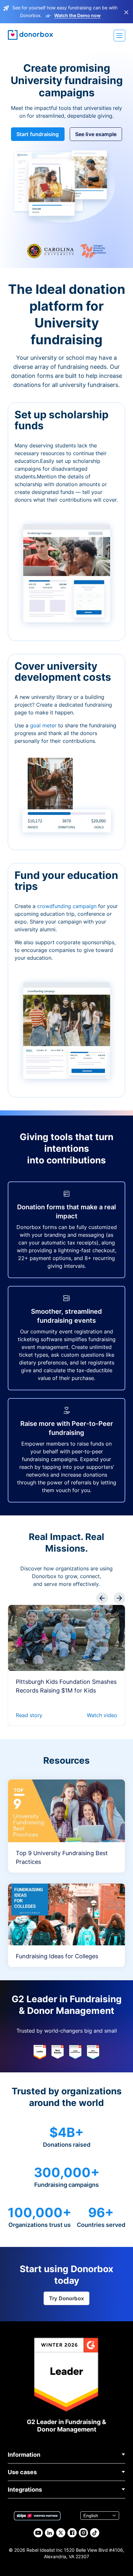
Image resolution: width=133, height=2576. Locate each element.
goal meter (44, 725)
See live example (96, 134)
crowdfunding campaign (68, 906)
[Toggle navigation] (119, 36)
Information (24, 2455)
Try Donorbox (66, 2298)
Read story (29, 1715)
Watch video (102, 1715)
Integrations (25, 2490)
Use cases (22, 2472)
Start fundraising (38, 134)
